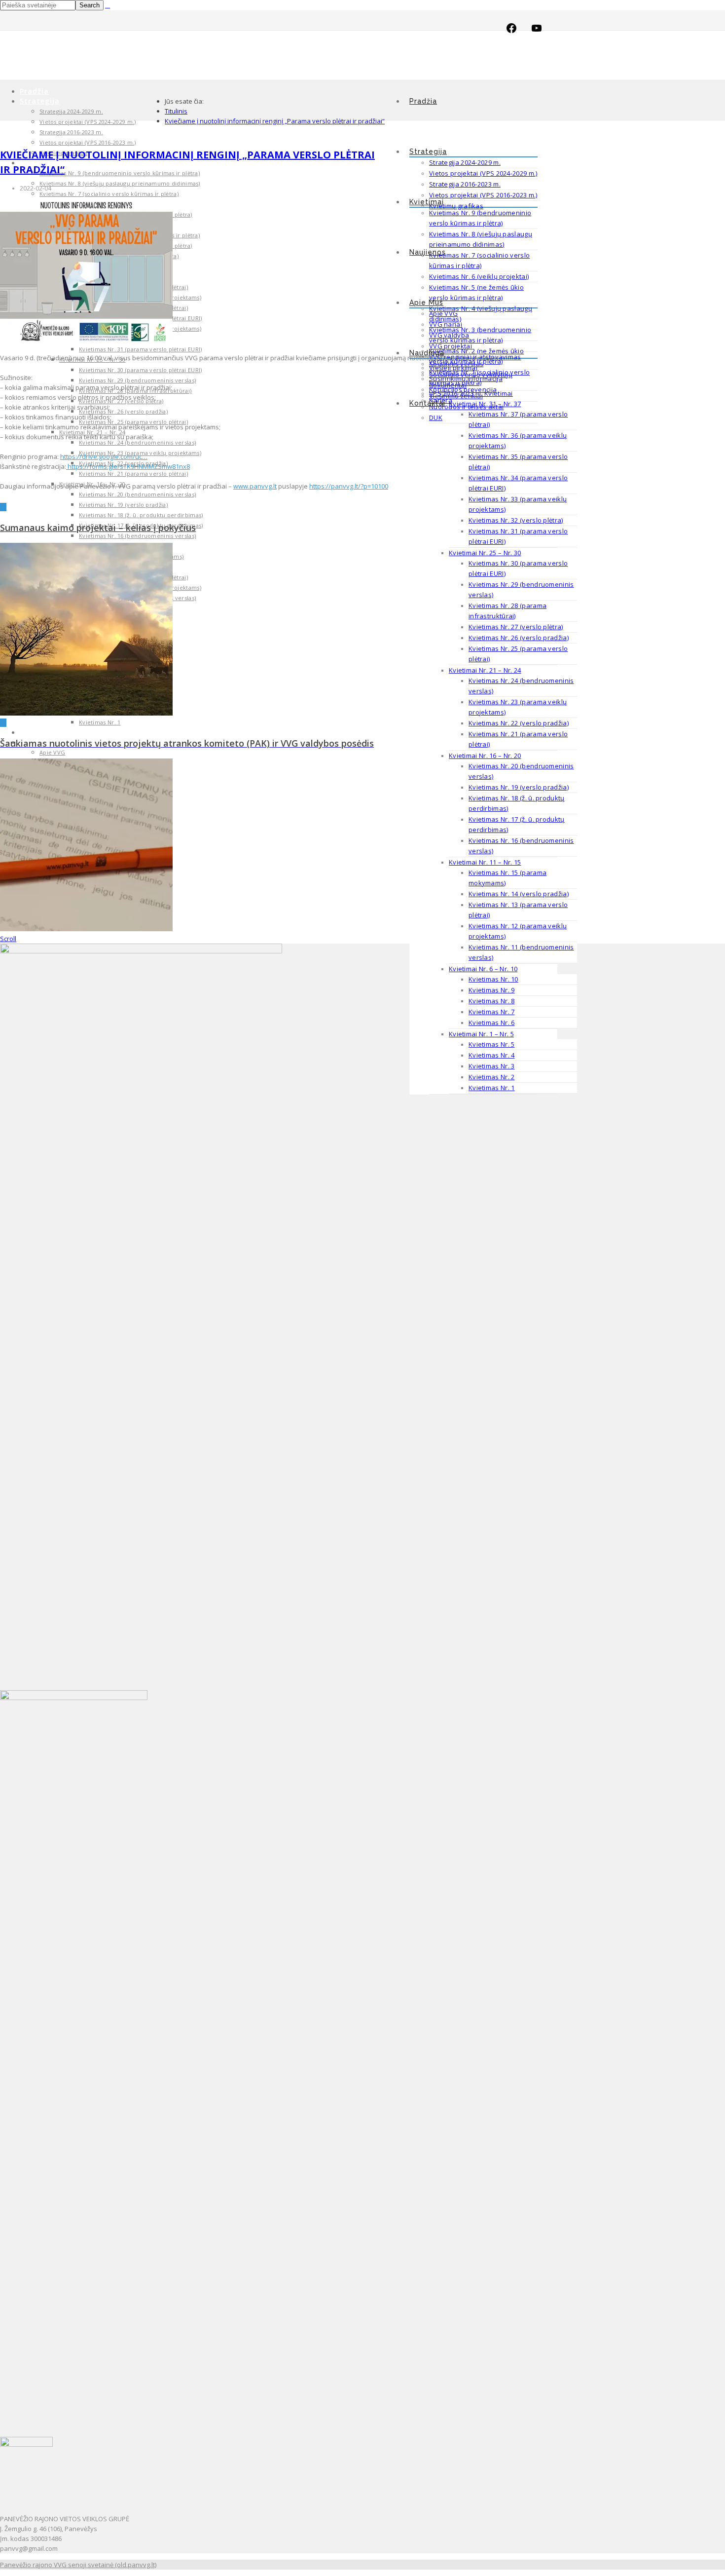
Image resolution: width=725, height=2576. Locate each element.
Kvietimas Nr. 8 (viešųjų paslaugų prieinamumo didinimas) (120, 183)
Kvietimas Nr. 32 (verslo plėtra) (516, 520)
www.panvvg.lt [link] (255, 486)
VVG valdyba (449, 335)
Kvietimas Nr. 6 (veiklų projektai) (479, 276)
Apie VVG (443, 313)
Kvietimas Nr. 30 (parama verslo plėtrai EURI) (141, 370)
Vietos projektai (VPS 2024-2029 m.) (483, 173)
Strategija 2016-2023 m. (465, 184)
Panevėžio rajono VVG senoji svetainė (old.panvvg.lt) (78, 2565)
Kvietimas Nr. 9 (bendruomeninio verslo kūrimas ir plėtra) (120, 173)
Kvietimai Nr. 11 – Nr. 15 (485, 862)
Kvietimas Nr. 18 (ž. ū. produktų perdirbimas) (141, 515)
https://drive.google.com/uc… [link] (104, 456)
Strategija (428, 152)
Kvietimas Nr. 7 (492, 1012)
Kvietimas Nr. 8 (492, 1001)
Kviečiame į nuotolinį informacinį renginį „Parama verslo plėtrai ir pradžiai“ (275, 121)
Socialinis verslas (456, 364)
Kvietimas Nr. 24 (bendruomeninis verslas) (137, 442)
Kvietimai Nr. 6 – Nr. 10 (483, 969)
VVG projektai (451, 346)
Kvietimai (427, 202)
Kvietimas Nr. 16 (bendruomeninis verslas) (137, 536)
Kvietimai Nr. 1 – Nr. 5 (481, 1034)
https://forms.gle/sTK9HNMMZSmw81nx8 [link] (128, 466)
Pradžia (423, 101)
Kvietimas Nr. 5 (492, 1044)
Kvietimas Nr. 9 (492, 990)
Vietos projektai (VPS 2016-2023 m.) (483, 195)
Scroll (8, 939)
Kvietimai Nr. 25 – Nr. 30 (485, 553)
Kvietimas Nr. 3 (492, 1066)
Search (90, 5)
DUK (436, 417)
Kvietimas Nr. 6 (492, 1023)
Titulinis (176, 111)
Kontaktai (427, 403)
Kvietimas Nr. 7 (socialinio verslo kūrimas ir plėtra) (109, 194)
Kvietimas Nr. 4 (492, 1055)
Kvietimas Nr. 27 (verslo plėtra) (516, 627)
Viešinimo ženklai (456, 396)
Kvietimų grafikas (456, 206)
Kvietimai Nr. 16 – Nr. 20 (485, 756)
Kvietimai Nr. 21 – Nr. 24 (485, 670)
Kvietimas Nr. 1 (492, 1088)
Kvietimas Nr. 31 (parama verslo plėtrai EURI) (141, 349)
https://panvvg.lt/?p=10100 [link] (349, 486)
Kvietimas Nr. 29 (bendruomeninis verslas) (137, 380)
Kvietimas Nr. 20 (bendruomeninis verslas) (137, 494)
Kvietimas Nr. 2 (492, 1077)
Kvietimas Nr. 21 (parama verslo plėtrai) (133, 474)
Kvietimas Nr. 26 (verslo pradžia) (519, 638)
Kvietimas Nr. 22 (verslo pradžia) (519, 723)
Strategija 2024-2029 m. (465, 162)
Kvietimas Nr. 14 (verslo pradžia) (519, 894)
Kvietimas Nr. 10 (493, 979)
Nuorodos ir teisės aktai (466, 407)
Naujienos (428, 252)
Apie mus (426, 303)
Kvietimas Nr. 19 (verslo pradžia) (519, 787)
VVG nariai (446, 324)
